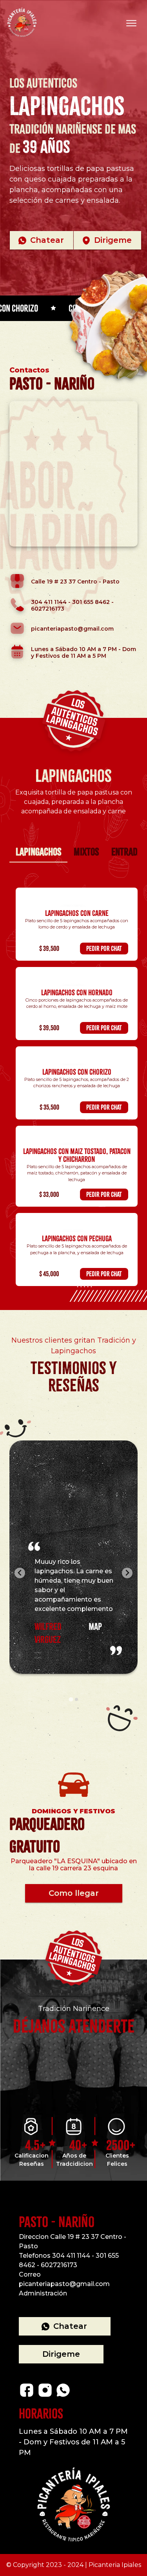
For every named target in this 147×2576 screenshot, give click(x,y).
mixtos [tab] (86, 852)
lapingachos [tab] (38, 852)
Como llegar (74, 1893)
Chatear (47, 240)
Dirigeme (113, 240)
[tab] (71, 1699)
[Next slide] (127, 1573)
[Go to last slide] (20, 1573)
